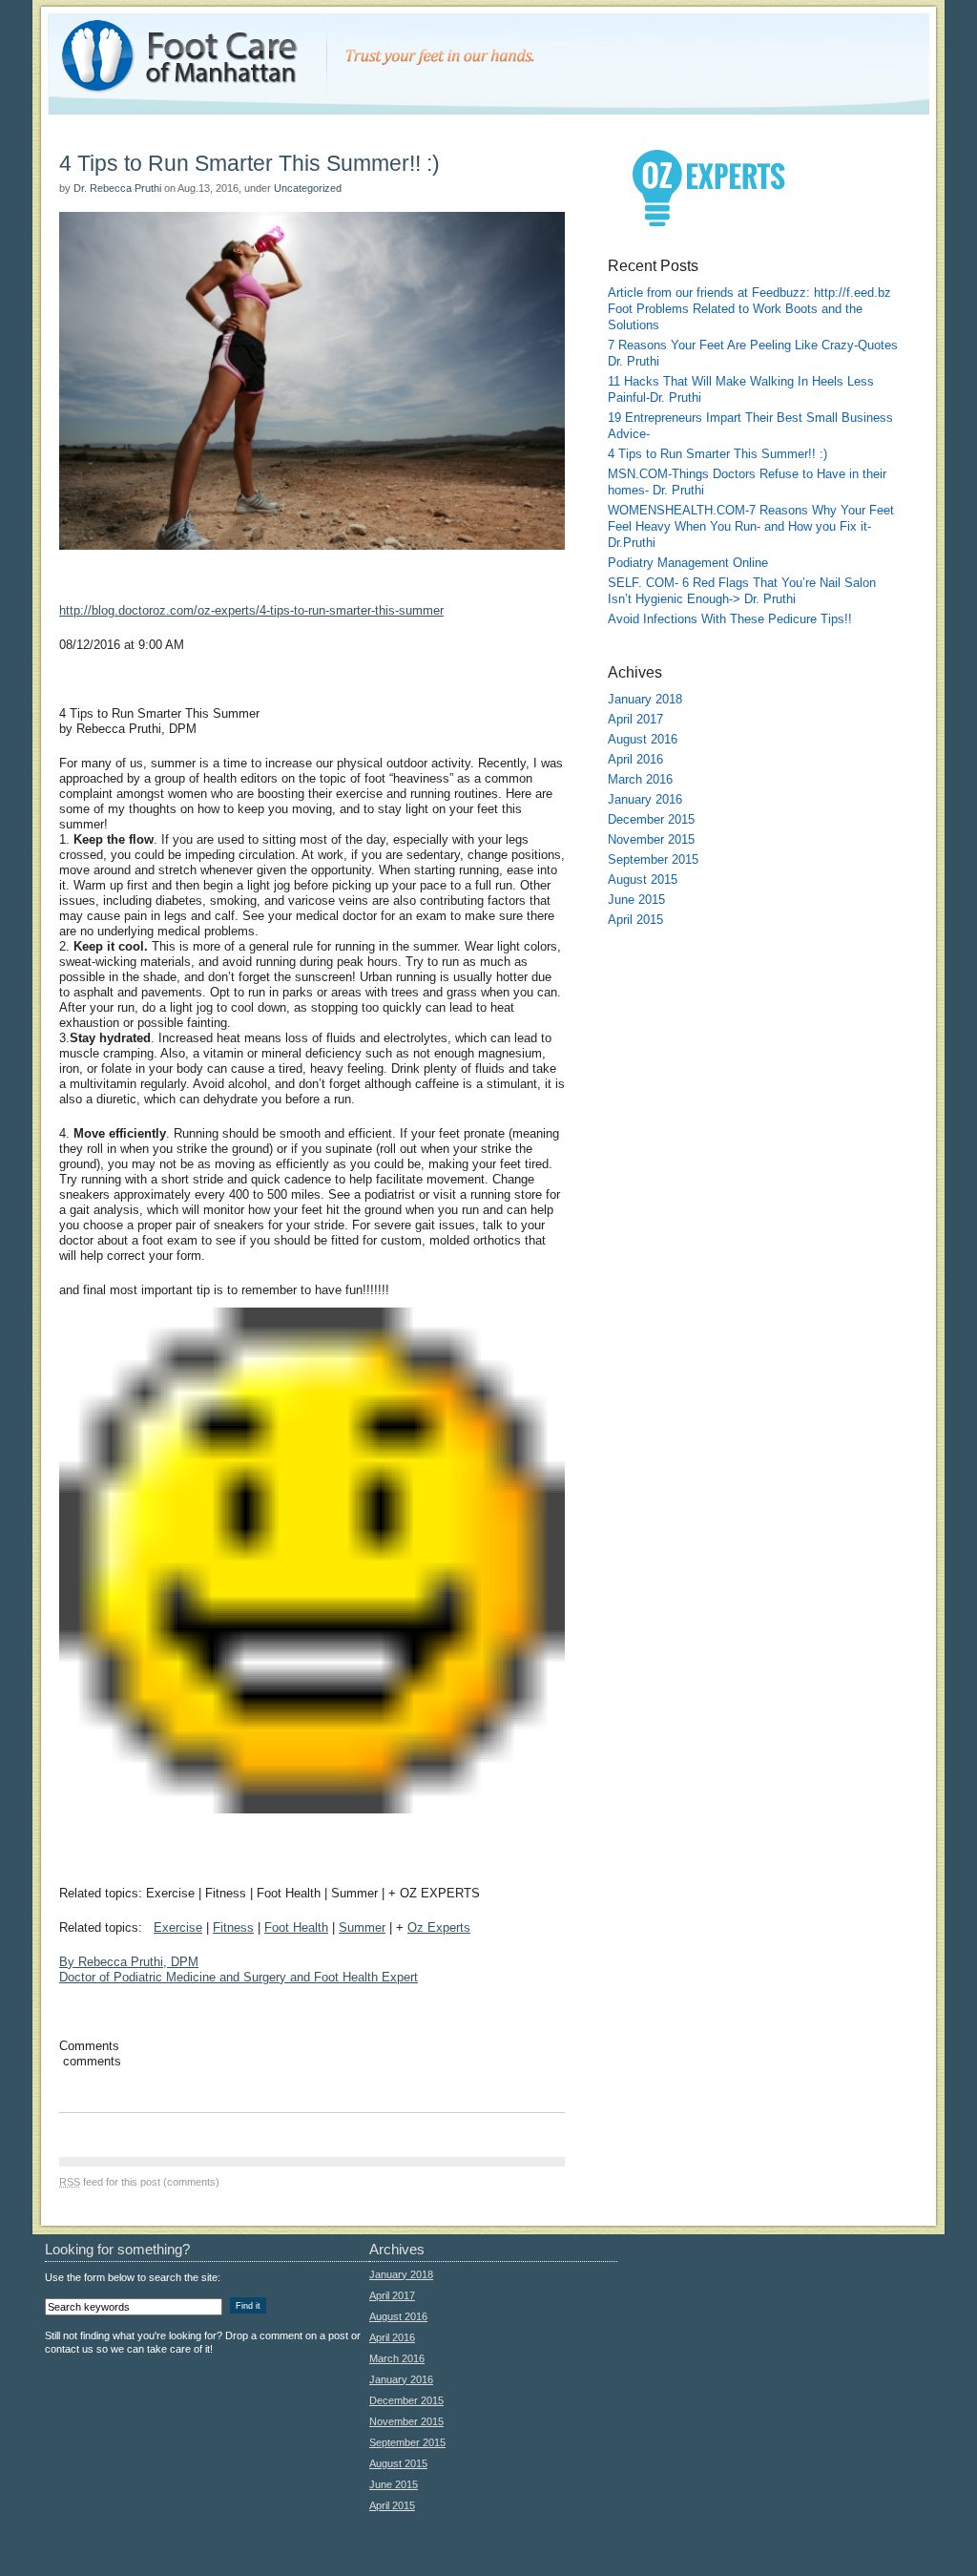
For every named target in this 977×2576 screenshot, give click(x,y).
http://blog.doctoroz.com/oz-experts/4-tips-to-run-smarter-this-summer (251, 610)
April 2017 (635, 719)
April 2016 (635, 759)
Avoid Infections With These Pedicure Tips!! (730, 619)
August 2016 (643, 739)
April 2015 (635, 920)
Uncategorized (308, 188)
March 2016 (640, 779)
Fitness (233, 1927)
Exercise (178, 1927)
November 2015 (651, 839)
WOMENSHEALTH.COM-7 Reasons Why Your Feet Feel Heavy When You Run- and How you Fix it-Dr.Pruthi (751, 526)
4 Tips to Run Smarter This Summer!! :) (249, 163)
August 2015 (643, 880)
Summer (362, 1927)
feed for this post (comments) (139, 2182)
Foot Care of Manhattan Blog (110, 21)
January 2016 (645, 799)
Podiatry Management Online (688, 563)
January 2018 (645, 699)
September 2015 (653, 859)
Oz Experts (439, 1927)
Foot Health (296, 1927)
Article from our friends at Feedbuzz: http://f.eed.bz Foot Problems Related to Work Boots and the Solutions (749, 309)
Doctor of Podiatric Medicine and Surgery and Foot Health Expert (239, 1969)
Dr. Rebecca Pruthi (117, 188)
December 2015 (651, 819)
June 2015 (636, 900)
